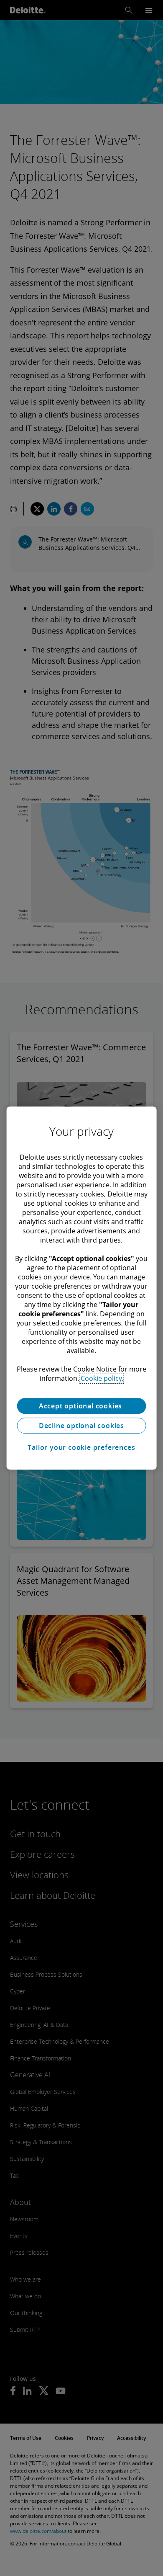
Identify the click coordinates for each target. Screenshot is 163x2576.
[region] (82, 1288)
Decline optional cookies (81, 1426)
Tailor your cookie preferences (81, 1447)
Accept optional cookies (81, 1406)
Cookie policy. (102, 1378)
